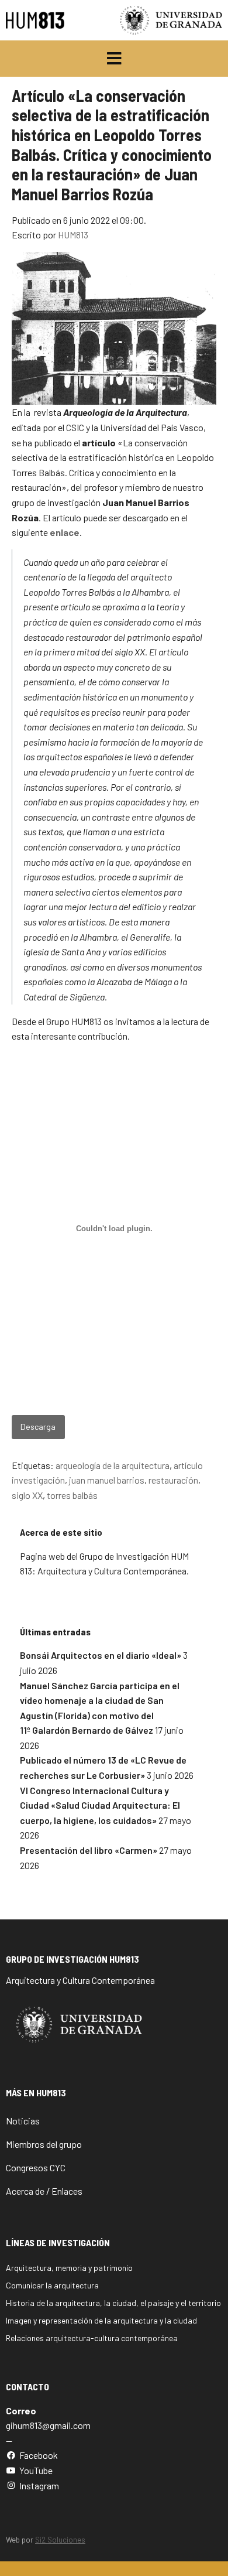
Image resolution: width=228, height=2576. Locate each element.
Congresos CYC (36, 2167)
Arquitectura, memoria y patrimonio (69, 2268)
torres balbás (72, 1495)
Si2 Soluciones (60, 2540)
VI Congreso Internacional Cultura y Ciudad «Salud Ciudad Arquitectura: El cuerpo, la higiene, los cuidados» (100, 1805)
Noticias (23, 2121)
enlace (65, 532)
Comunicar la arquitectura (52, 2285)
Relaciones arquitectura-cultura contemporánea (92, 2338)
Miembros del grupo (44, 2144)
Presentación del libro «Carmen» (89, 1850)
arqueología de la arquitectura (113, 1465)
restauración (173, 1480)
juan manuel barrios (107, 1480)
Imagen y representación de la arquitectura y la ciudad (101, 2320)
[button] (114, 59)
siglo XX (27, 1495)
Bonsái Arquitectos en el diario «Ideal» (101, 1655)
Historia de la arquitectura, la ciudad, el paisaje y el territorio (113, 2303)
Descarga (38, 1427)
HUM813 (73, 235)
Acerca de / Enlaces (44, 2191)
